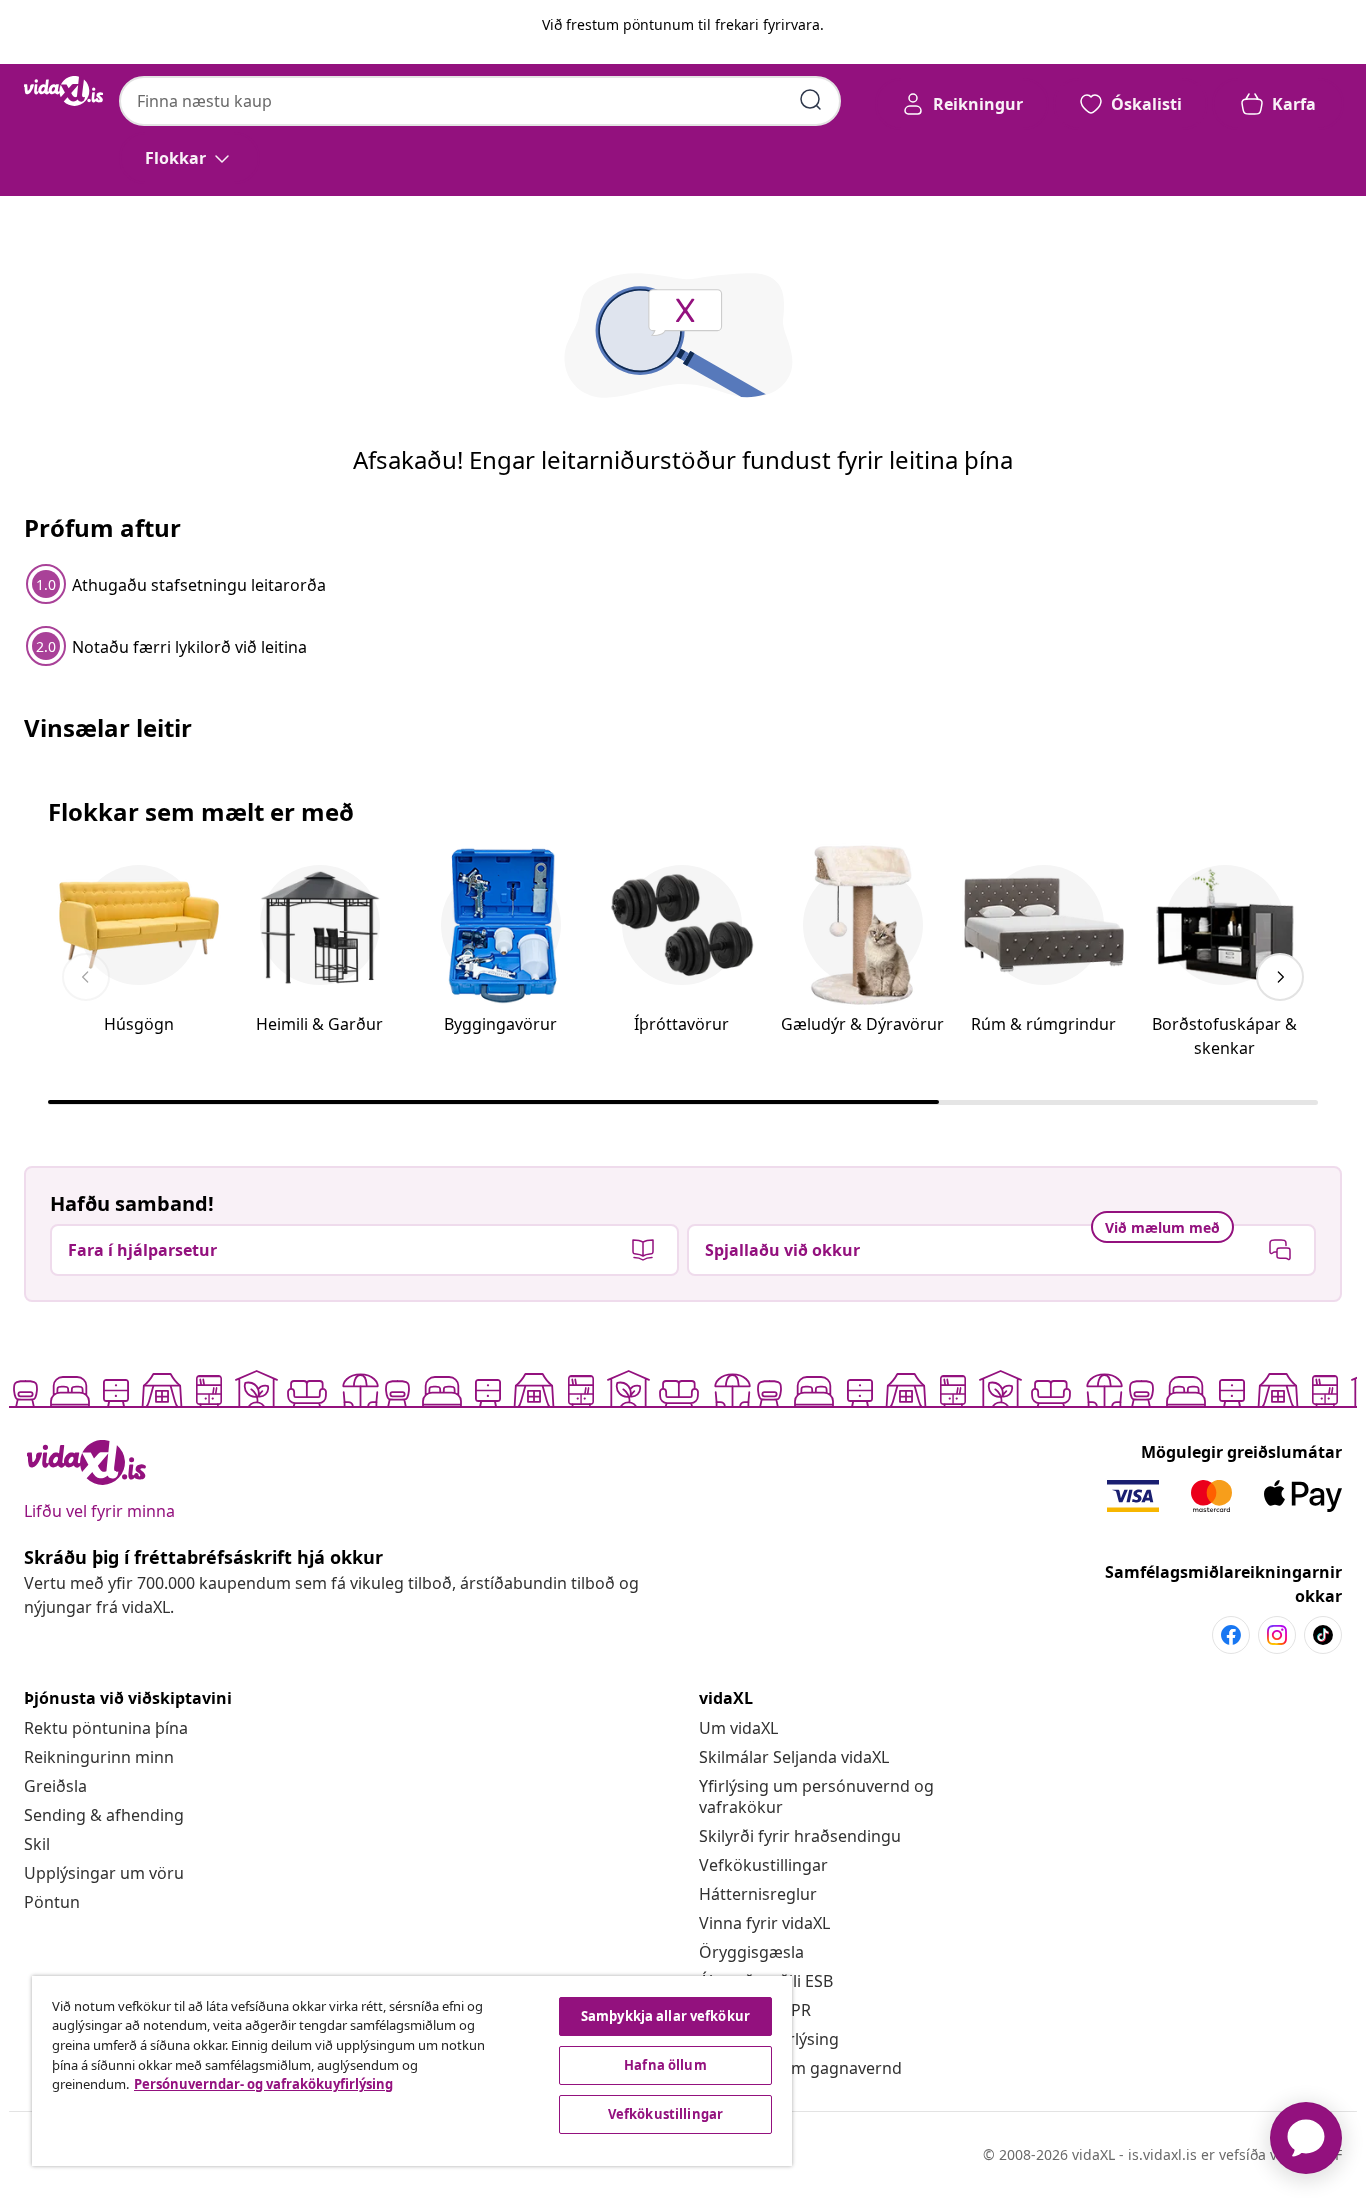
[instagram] (1277, 1635)
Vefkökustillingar (763, 1865)
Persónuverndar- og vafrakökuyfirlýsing (263, 2084)
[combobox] (480, 101)
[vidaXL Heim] (63, 91)
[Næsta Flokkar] (1280, 977)
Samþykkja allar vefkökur (665, 2016)
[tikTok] (1323, 1635)
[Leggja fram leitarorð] (811, 100)
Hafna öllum (665, 2065)
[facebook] (1231, 1635)
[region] (412, 2071)
